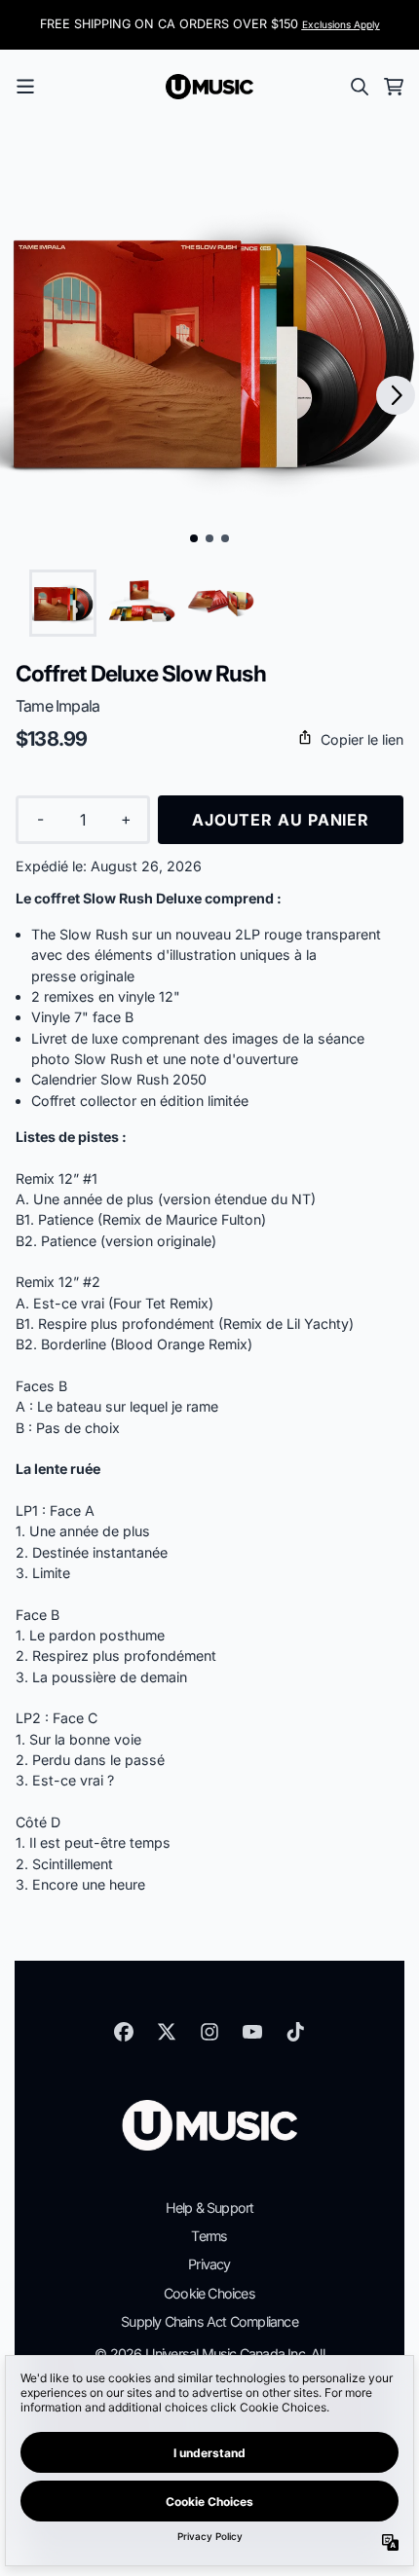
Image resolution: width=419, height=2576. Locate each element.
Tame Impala (57, 706)
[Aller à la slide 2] (209, 538)
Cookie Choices (209, 2293)
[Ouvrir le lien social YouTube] (252, 2032)
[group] (63, 603)
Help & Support (210, 2208)
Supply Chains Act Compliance (209, 2321)
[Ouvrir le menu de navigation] (25, 87)
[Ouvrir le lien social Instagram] (209, 2032)
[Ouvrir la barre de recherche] (359, 87)
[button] (209, 739)
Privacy (209, 2264)
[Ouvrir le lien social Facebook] (124, 2032)
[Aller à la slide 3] (225, 538)
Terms (209, 2236)
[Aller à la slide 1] (194, 538)
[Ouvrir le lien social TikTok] (295, 2032)
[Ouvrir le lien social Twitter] (167, 2032)
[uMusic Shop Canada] (209, 87)
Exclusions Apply (341, 24)
